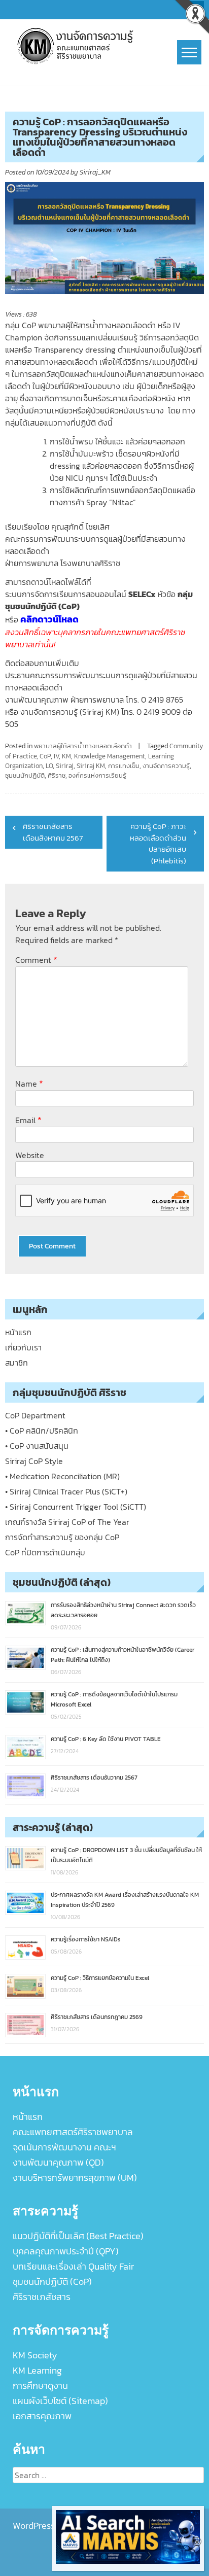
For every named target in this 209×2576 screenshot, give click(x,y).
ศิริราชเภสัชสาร (42, 2297)
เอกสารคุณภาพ (42, 2416)
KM (66, 756)
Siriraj (65, 766)
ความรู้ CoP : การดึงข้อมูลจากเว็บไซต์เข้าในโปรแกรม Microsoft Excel (114, 1699)
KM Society (35, 2355)
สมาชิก (16, 1363)
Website (30, 1155)
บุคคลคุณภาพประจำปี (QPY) (66, 2251)
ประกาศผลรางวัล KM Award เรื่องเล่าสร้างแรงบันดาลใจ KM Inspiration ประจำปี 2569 (125, 1900)
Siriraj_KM (95, 172)
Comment (36, 960)
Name (29, 1083)
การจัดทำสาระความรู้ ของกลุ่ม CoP (62, 1537)
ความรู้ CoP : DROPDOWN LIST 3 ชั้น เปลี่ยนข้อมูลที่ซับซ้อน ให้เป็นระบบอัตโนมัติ (126, 1855)
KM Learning (37, 2370)
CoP (45, 756)
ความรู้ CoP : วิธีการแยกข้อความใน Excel (100, 1978)
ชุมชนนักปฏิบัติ (25, 775)
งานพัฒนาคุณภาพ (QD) (58, 2162)
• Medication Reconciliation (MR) (62, 1476)
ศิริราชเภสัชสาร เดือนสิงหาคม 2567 (53, 832)
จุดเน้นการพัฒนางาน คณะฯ (64, 2147)
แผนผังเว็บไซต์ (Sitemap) (60, 2401)
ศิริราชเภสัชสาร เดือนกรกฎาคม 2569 (97, 2017)
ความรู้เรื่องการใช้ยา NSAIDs (86, 1939)
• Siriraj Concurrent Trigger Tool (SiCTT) (76, 1507)
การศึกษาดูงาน (40, 2386)
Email (28, 1120)
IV (56, 756)
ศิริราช (57, 775)
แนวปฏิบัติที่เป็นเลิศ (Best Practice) (78, 2236)
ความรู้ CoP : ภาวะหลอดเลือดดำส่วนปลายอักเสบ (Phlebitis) (158, 843)
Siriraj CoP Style (34, 1461)
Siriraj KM (91, 766)
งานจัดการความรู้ (166, 766)
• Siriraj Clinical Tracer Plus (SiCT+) (66, 1491)
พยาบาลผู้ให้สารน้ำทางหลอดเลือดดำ (83, 746)
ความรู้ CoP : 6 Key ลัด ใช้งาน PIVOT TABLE (106, 1739)
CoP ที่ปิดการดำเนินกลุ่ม (45, 1552)
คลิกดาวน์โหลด (49, 619)
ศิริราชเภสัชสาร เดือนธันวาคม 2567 (94, 1778)
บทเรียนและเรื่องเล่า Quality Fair (73, 2266)
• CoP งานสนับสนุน (37, 1446)
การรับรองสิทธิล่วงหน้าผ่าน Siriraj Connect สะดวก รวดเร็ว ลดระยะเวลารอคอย (123, 1610)
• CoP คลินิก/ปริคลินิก (42, 1431)
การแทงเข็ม (124, 766)
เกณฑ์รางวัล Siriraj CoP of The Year (67, 1522)
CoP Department (35, 1415)
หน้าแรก (18, 1332)
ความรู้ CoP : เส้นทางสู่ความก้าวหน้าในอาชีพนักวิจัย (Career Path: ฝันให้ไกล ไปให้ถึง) (123, 1655)
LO (49, 766)
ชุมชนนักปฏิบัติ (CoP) (52, 2282)
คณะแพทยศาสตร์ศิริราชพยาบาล (73, 2132)
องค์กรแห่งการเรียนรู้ (97, 775)
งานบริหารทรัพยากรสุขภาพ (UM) (75, 2178)
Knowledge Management (110, 756)
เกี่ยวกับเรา (23, 1347)
